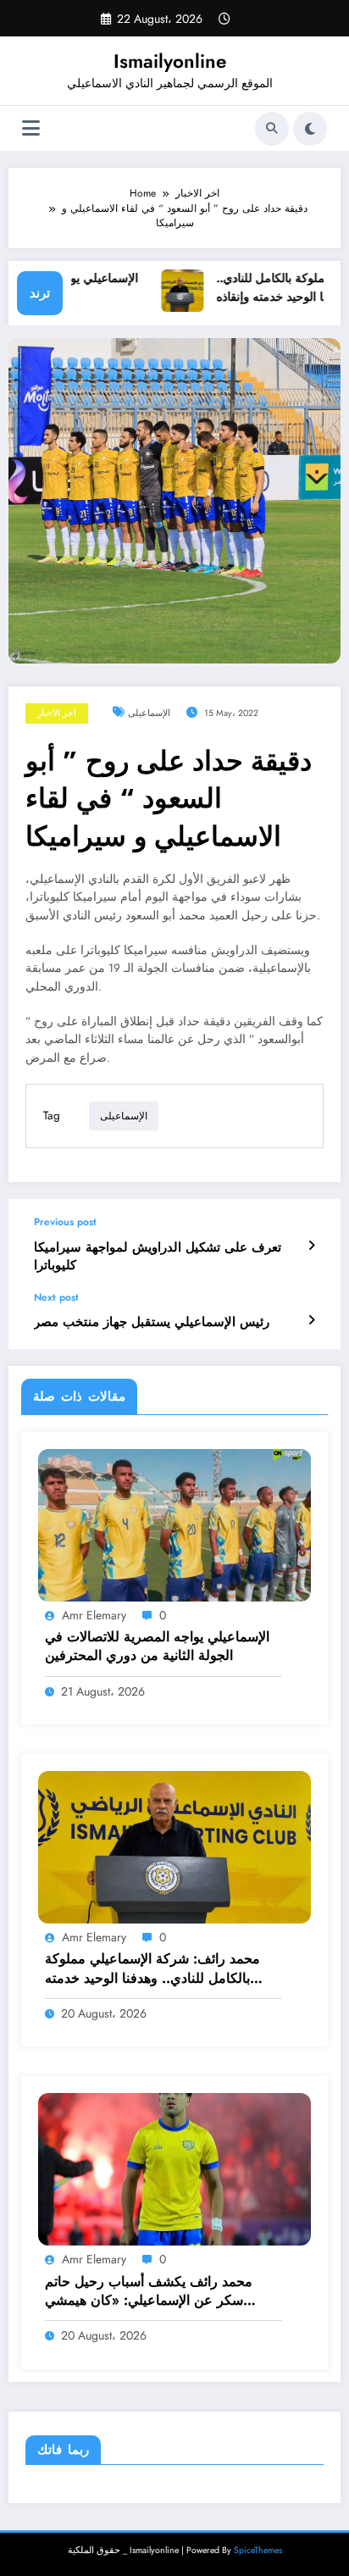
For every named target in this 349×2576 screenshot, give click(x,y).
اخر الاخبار (57, 713)
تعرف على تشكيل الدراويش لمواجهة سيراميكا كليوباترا (158, 1257)
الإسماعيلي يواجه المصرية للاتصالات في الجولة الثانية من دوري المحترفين (157, 1646)
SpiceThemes (258, 2550)
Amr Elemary (94, 1615)
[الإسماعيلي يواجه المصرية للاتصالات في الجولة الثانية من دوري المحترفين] (174, 1524)
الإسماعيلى (149, 713)
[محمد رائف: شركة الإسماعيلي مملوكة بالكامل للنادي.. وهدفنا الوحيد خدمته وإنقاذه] (174, 1846)
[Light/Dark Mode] (310, 129)
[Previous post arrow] (311, 1246)
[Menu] (31, 128)
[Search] (272, 129)
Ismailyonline (170, 61)
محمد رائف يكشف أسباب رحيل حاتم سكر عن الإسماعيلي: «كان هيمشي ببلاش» (149, 2292)
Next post (56, 1297)
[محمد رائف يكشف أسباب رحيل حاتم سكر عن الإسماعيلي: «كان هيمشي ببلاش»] (174, 2168)
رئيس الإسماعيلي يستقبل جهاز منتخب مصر (152, 1322)
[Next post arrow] (311, 1320)
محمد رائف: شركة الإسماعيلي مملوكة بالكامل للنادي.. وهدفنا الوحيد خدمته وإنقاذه (152, 1969)
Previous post (65, 1222)
